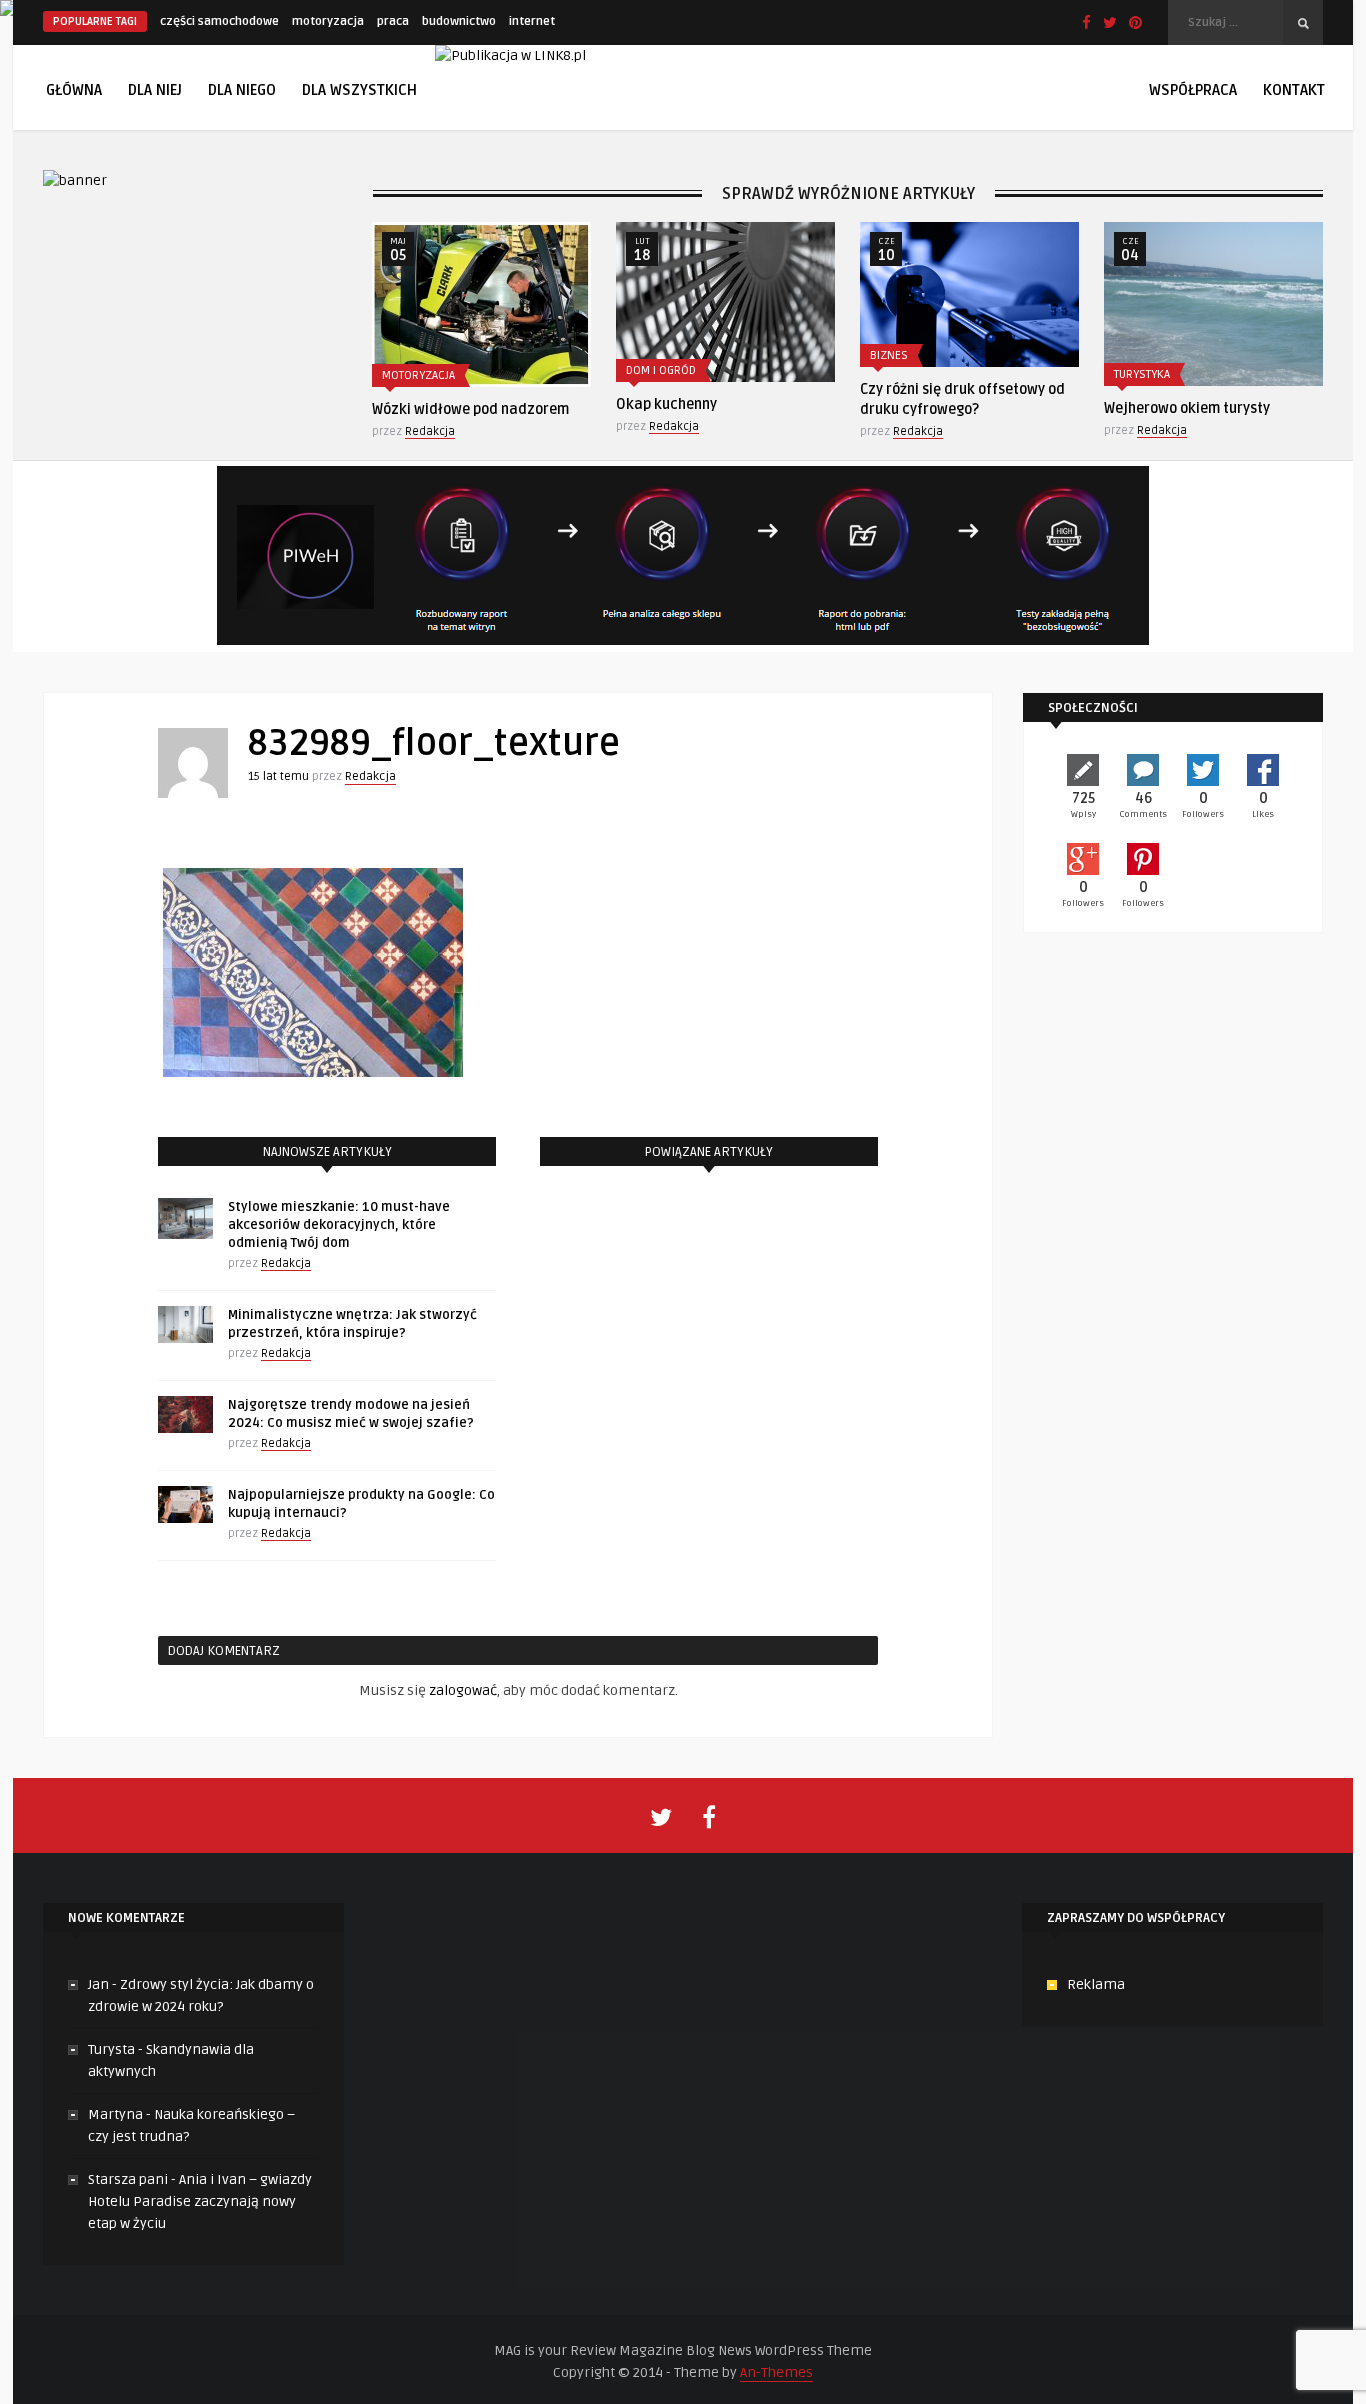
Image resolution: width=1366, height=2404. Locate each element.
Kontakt (1294, 90)
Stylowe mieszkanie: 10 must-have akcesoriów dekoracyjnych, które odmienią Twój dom (339, 1225)
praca (393, 21)
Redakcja (430, 431)
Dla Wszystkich (359, 90)
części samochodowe (219, 21)
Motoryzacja (418, 375)
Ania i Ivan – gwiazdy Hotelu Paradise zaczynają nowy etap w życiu (200, 2201)
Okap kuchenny (666, 404)
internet (532, 21)
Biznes (889, 355)
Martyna (115, 2114)
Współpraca (1193, 90)
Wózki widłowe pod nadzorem (470, 409)
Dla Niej (155, 90)
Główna (74, 90)
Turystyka (1142, 374)
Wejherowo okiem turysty (1187, 408)
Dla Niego (242, 90)
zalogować (463, 1690)
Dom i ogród (661, 370)
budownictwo (459, 21)
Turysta (111, 2049)
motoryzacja (328, 21)
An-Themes (776, 2372)
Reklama (1096, 1984)
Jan (98, 1984)
